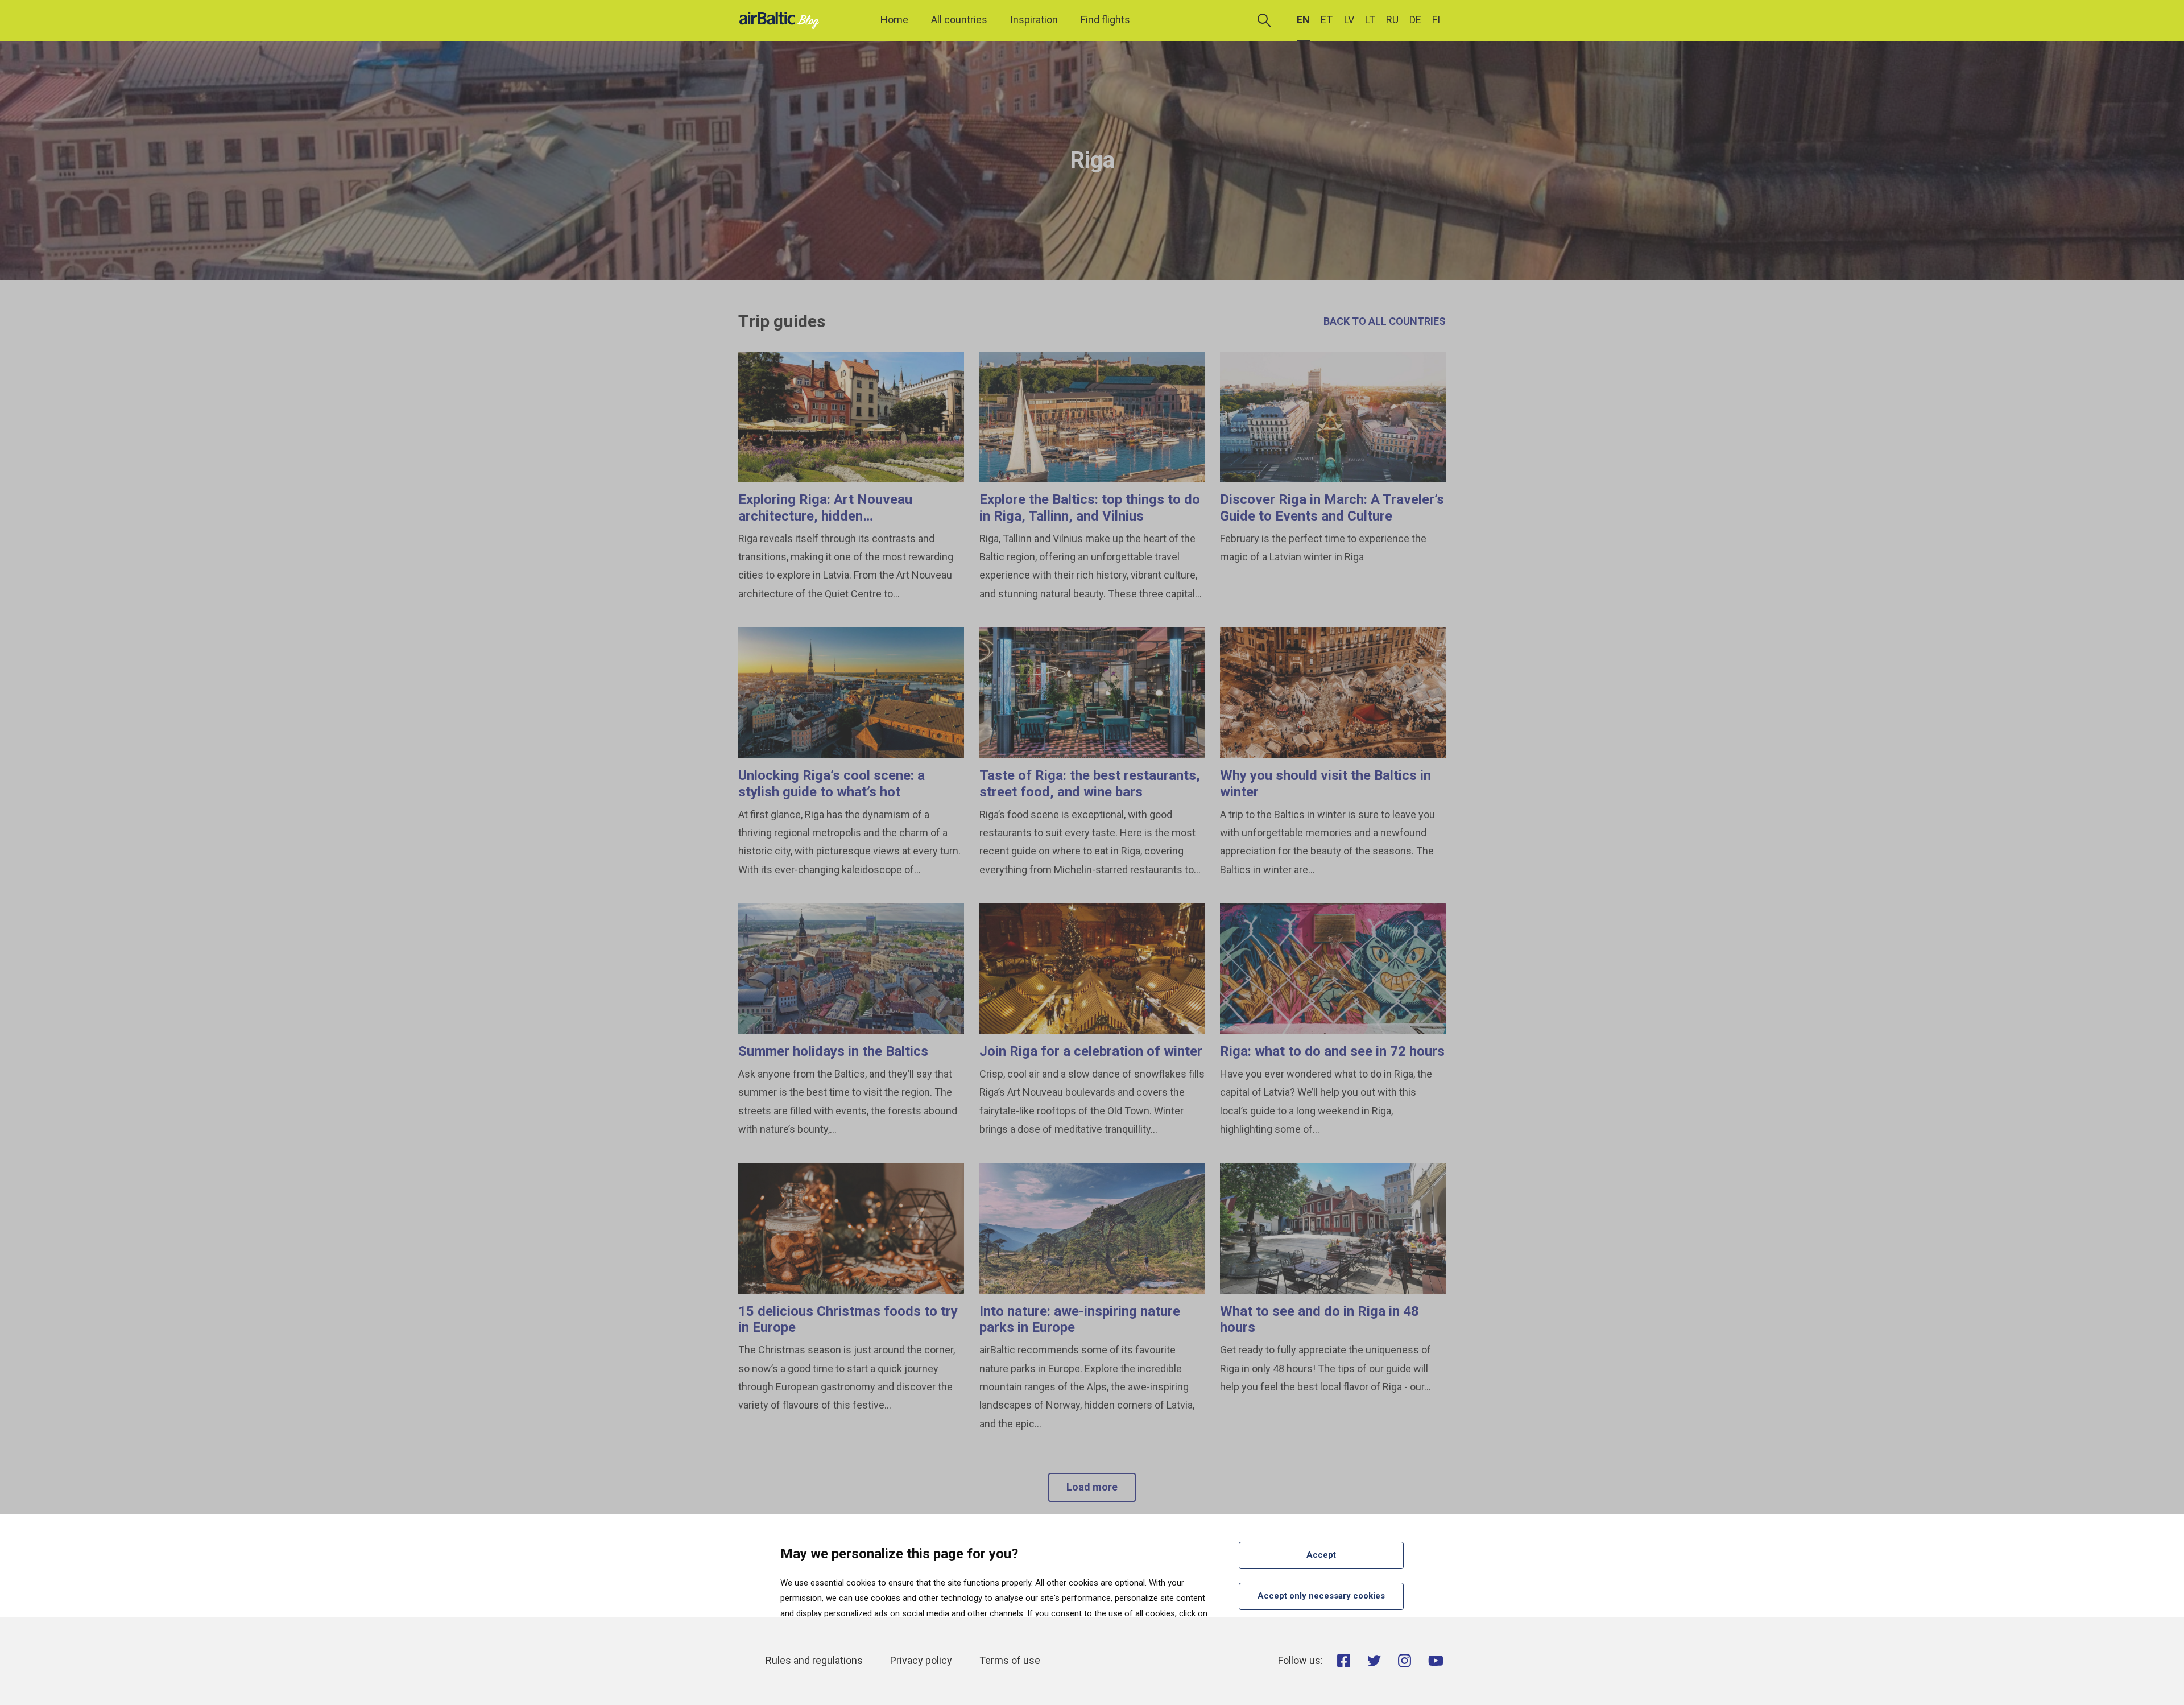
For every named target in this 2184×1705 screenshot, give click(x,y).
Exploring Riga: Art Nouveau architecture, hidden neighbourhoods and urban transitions (825, 524)
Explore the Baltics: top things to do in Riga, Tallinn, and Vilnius (1090, 508)
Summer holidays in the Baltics (833, 1051)
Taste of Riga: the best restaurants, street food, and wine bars (1090, 784)
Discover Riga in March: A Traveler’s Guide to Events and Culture (1332, 508)
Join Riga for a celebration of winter (1091, 1051)
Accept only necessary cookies (1321, 1596)
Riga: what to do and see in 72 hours (1332, 1051)
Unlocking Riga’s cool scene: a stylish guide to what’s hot (832, 784)
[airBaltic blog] (782, 20)
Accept (1321, 1555)
